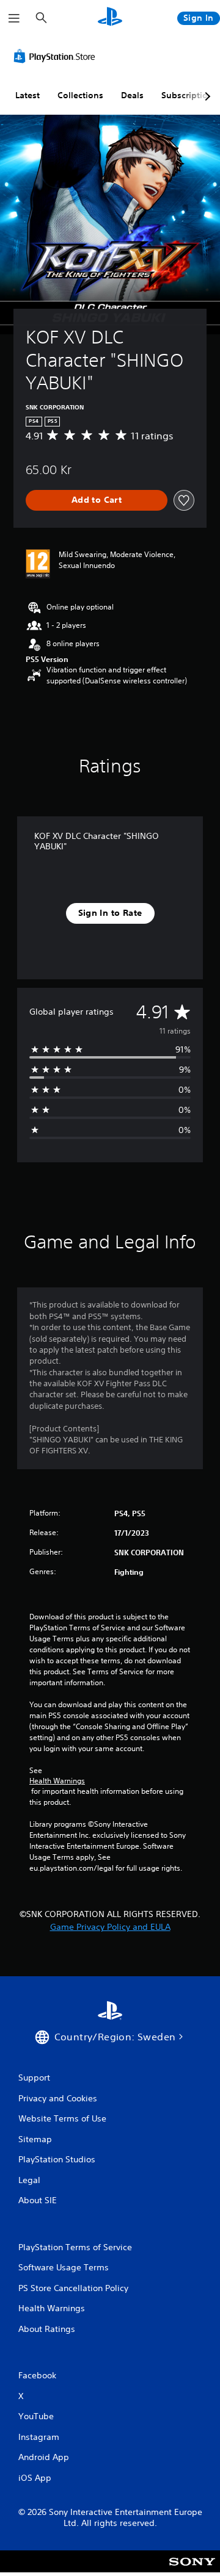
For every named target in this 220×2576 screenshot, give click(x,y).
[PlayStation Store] (57, 56)
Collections (80, 95)
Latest (28, 95)
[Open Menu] (14, 18)
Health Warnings (57, 1781)
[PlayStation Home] (110, 18)
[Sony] (192, 2570)
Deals (132, 95)
